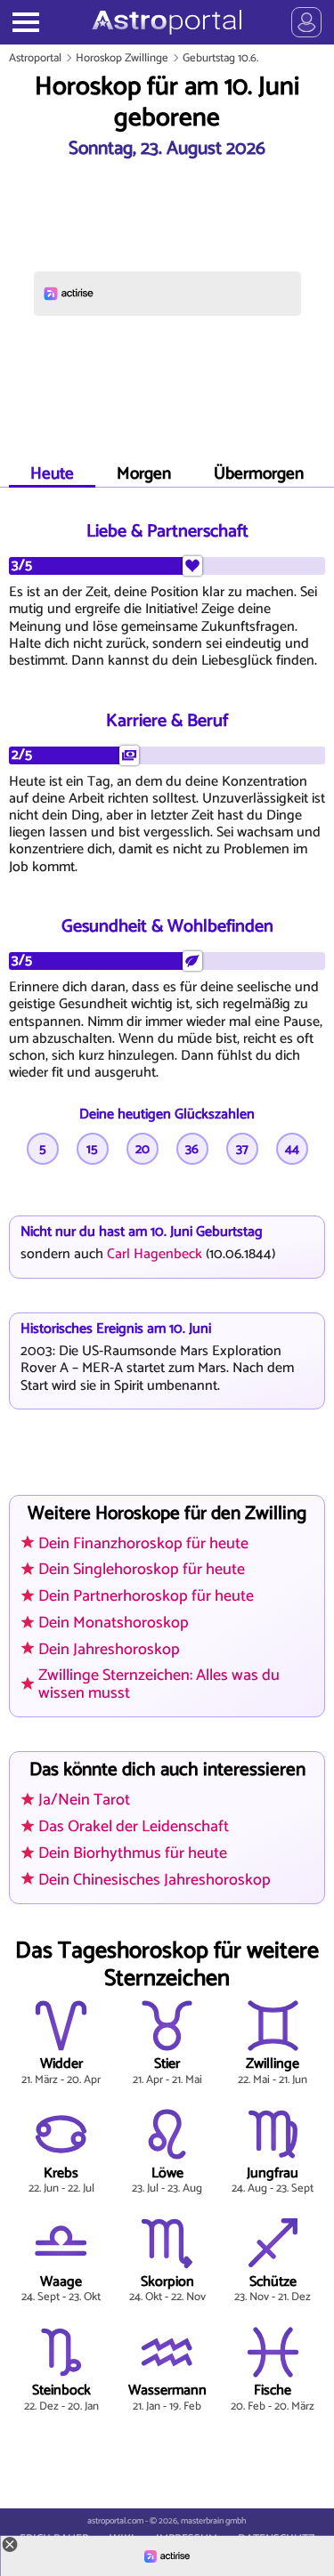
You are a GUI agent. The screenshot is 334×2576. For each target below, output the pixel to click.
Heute (52, 474)
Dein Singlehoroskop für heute (142, 1570)
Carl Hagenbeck (155, 1254)
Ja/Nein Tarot (84, 1800)
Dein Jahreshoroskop (109, 1650)
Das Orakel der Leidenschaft (134, 1827)
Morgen (144, 474)
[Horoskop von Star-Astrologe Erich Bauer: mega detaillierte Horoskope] (167, 22)
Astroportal (35, 58)
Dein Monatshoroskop (114, 1623)
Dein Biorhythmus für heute (133, 1853)
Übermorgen (259, 474)
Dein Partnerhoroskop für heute (146, 1596)
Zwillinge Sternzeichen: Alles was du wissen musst (159, 1684)
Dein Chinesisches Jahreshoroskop (155, 1880)
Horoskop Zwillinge (122, 58)
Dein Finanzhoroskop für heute (143, 1544)
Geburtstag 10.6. (220, 58)
